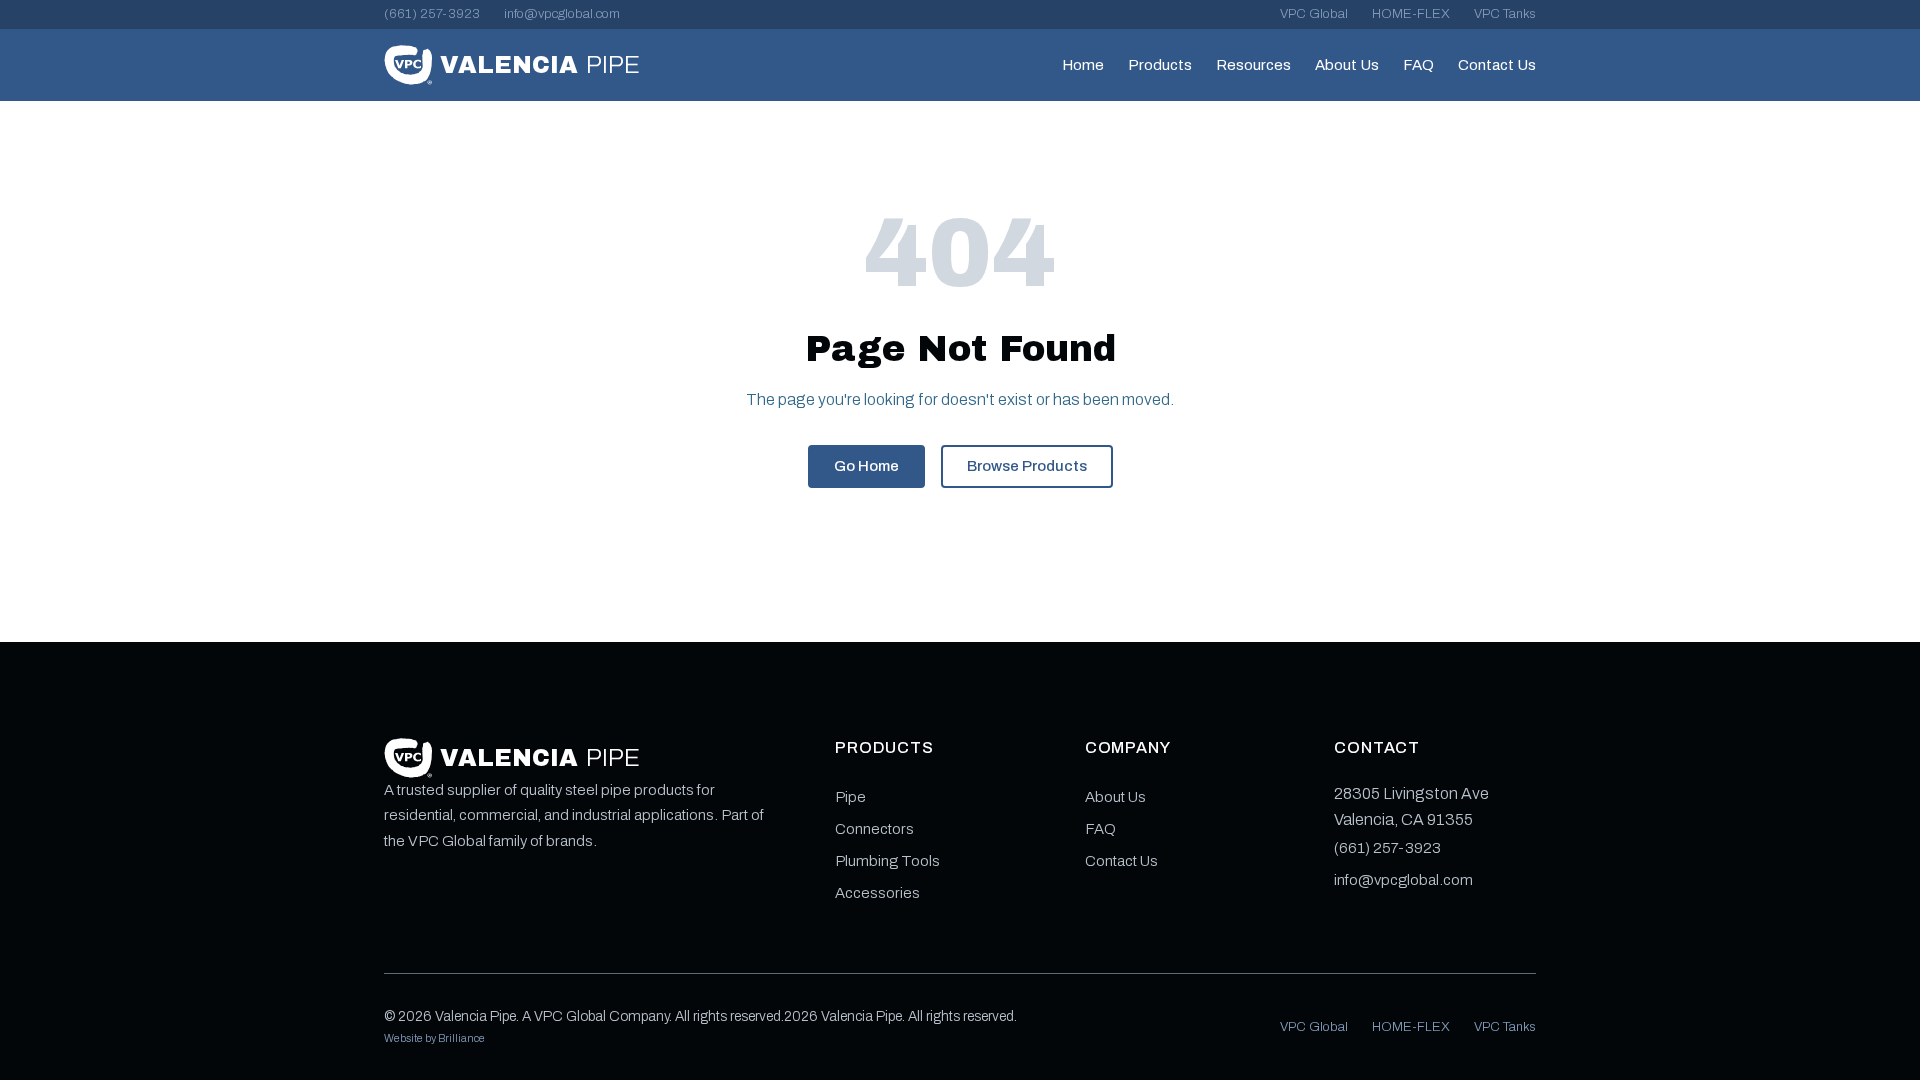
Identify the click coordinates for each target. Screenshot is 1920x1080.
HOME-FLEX (1411, 14)
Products (1160, 65)
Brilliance (461, 1038)
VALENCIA (540, 65)
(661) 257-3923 (432, 14)
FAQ (1418, 65)
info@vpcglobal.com (562, 14)
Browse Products (1027, 466)
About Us (1347, 65)
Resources (1253, 65)
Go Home (866, 466)
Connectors (874, 829)
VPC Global (1314, 14)
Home (1083, 65)
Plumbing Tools (887, 861)
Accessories (877, 893)
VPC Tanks (1505, 14)
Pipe (850, 797)
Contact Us (1497, 65)
